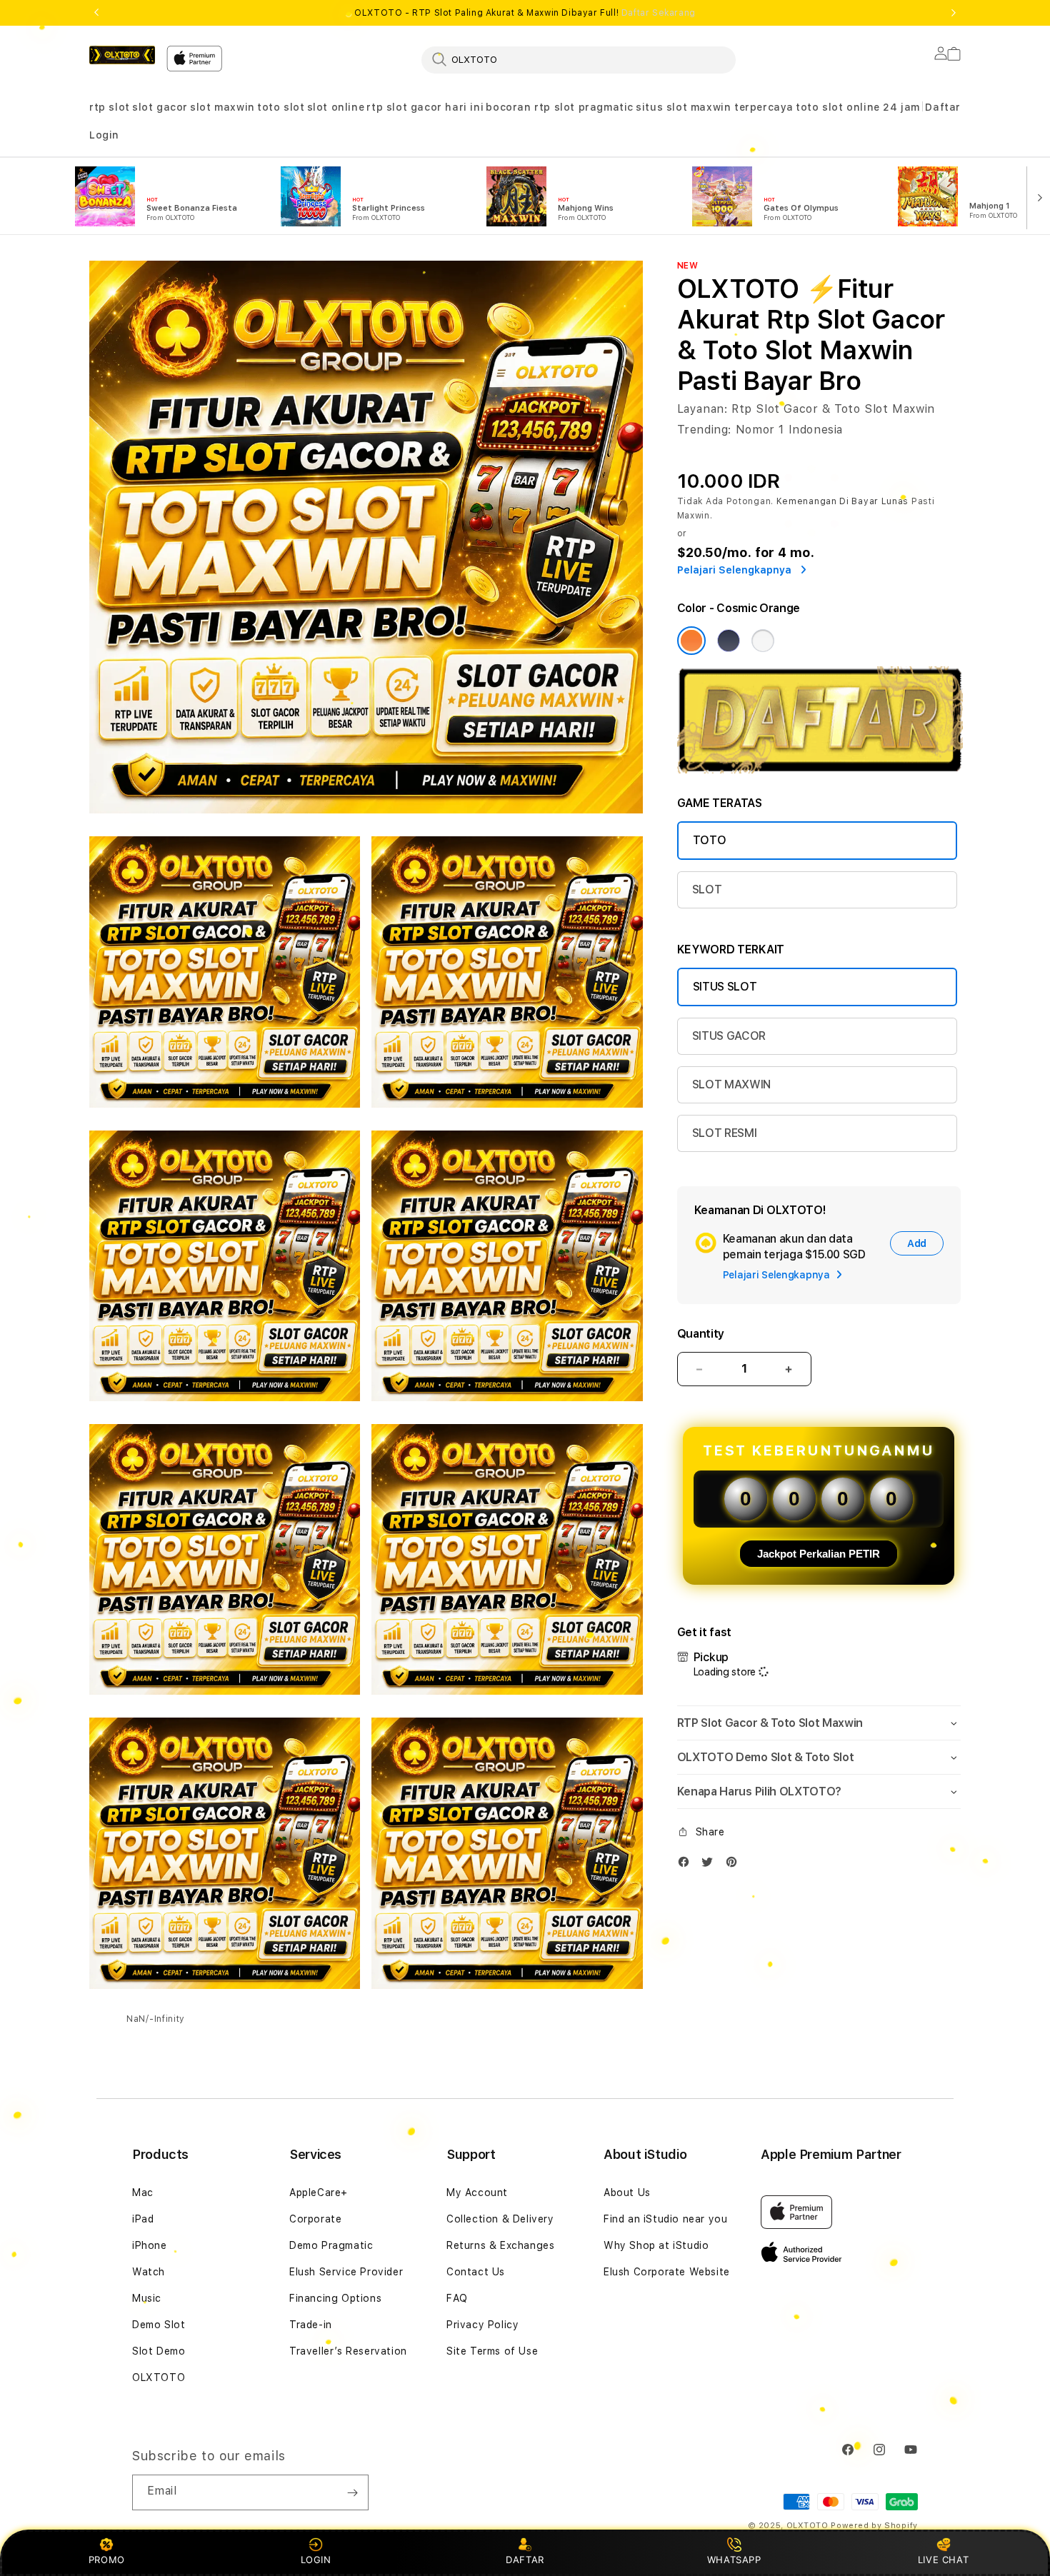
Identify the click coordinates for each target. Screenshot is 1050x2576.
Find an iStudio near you (665, 2219)
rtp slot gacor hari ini (425, 107)
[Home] (122, 55)
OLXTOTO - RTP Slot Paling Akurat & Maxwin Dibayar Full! (525, 13)
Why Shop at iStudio (656, 2245)
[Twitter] (711, 1865)
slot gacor (160, 107)
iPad (143, 2219)
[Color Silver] (763, 641)
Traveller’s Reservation (348, 2351)
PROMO (107, 2560)
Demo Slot (159, 2325)
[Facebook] (687, 1865)
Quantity (701, 1334)
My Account (477, 2192)
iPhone (150, 2245)
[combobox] (579, 59)
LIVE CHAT (943, 2560)
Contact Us (476, 2272)
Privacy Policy (482, 2325)
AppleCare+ (319, 2192)
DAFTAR (525, 2560)
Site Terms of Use (492, 2351)
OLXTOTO (159, 2377)
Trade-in (311, 2325)
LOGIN (316, 2560)
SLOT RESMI (725, 1133)
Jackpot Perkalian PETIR (819, 1554)
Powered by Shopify (874, 2526)
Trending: (704, 430)
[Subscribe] (352, 2492)
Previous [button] (96, 13)
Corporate (315, 2219)
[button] (110, 107)
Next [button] (954, 13)
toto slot (281, 107)
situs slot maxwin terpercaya (715, 107)
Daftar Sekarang (659, 13)
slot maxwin (222, 107)
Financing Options (335, 2298)
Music (147, 2298)
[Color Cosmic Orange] (691, 641)
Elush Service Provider (346, 2272)
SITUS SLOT (725, 987)
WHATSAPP (734, 2560)
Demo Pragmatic (331, 2245)
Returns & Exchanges (500, 2245)
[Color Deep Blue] (729, 641)
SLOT (707, 889)
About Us (627, 2192)
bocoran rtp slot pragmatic (560, 107)
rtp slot (110, 107)
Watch (149, 2272)
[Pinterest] (735, 1865)
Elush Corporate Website (667, 2272)
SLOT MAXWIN (731, 1084)
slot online (336, 107)
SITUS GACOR (729, 1036)
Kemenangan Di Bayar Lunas (843, 501)
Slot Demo (159, 2351)
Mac (143, 2192)
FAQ (457, 2298)
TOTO (710, 840)
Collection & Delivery (500, 2219)
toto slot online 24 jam (858, 107)
